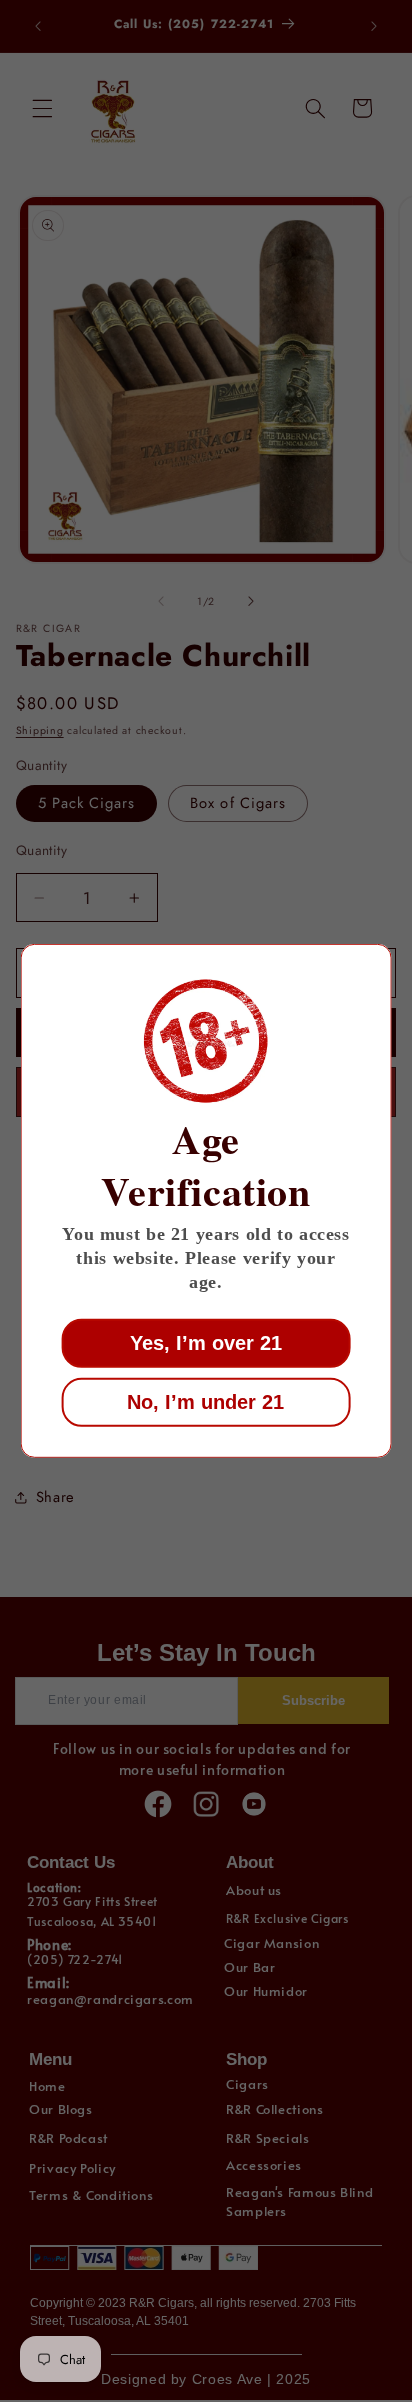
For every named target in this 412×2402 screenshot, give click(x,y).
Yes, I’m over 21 (206, 1343)
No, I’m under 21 (205, 1402)
